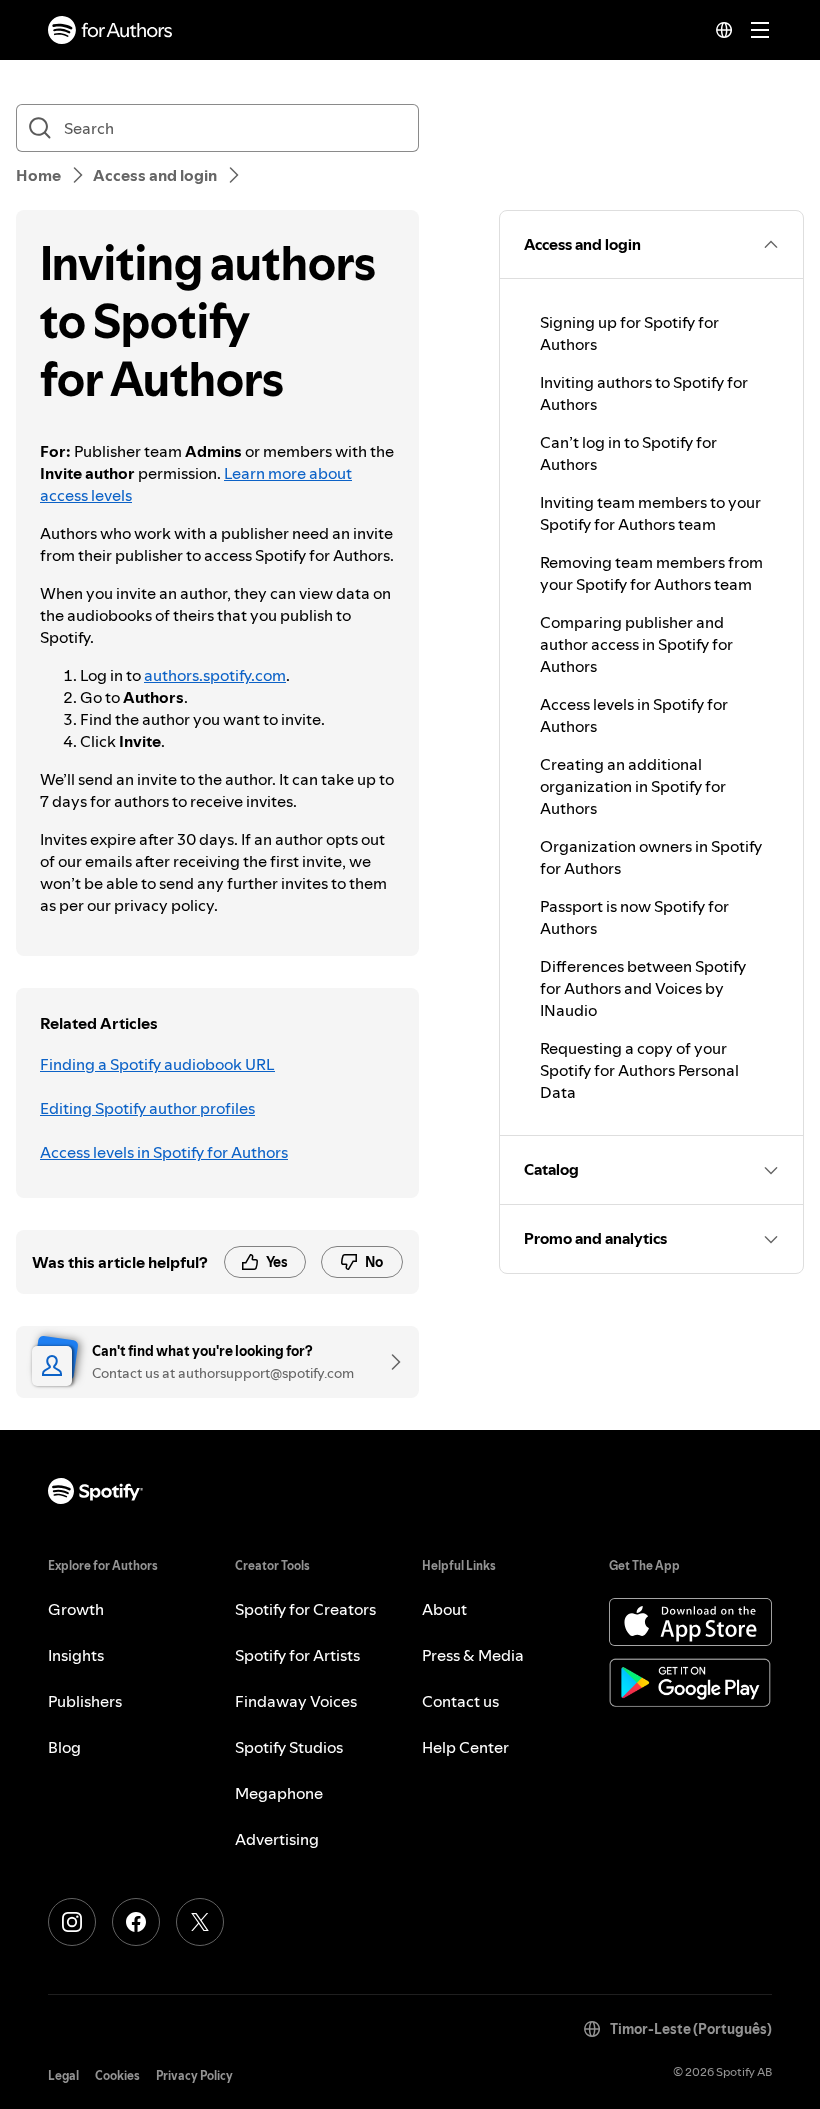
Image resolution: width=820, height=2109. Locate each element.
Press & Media (473, 1655)
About (444, 1609)
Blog (64, 1747)
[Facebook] (136, 1922)
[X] (200, 1922)
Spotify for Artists (297, 1655)
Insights (76, 1655)
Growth (76, 1609)
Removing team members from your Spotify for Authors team (651, 573)
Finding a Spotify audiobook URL (157, 1064)
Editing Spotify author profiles (147, 1108)
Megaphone (279, 1793)
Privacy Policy (194, 2075)
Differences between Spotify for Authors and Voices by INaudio (643, 988)
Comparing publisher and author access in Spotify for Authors (636, 644)
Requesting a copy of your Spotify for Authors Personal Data (639, 1070)
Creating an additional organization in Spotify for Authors (633, 786)
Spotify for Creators (305, 1609)
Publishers (85, 1701)
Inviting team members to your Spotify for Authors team (650, 513)
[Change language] (724, 30)
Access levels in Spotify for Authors (164, 1152)
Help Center (465, 1747)
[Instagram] (72, 1922)
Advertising (277, 1839)
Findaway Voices (296, 1701)
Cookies (117, 2075)
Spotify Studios (289, 1747)
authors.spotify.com (215, 675)
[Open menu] (760, 30)
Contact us (460, 1701)
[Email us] (389, 1362)
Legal (63, 2075)
